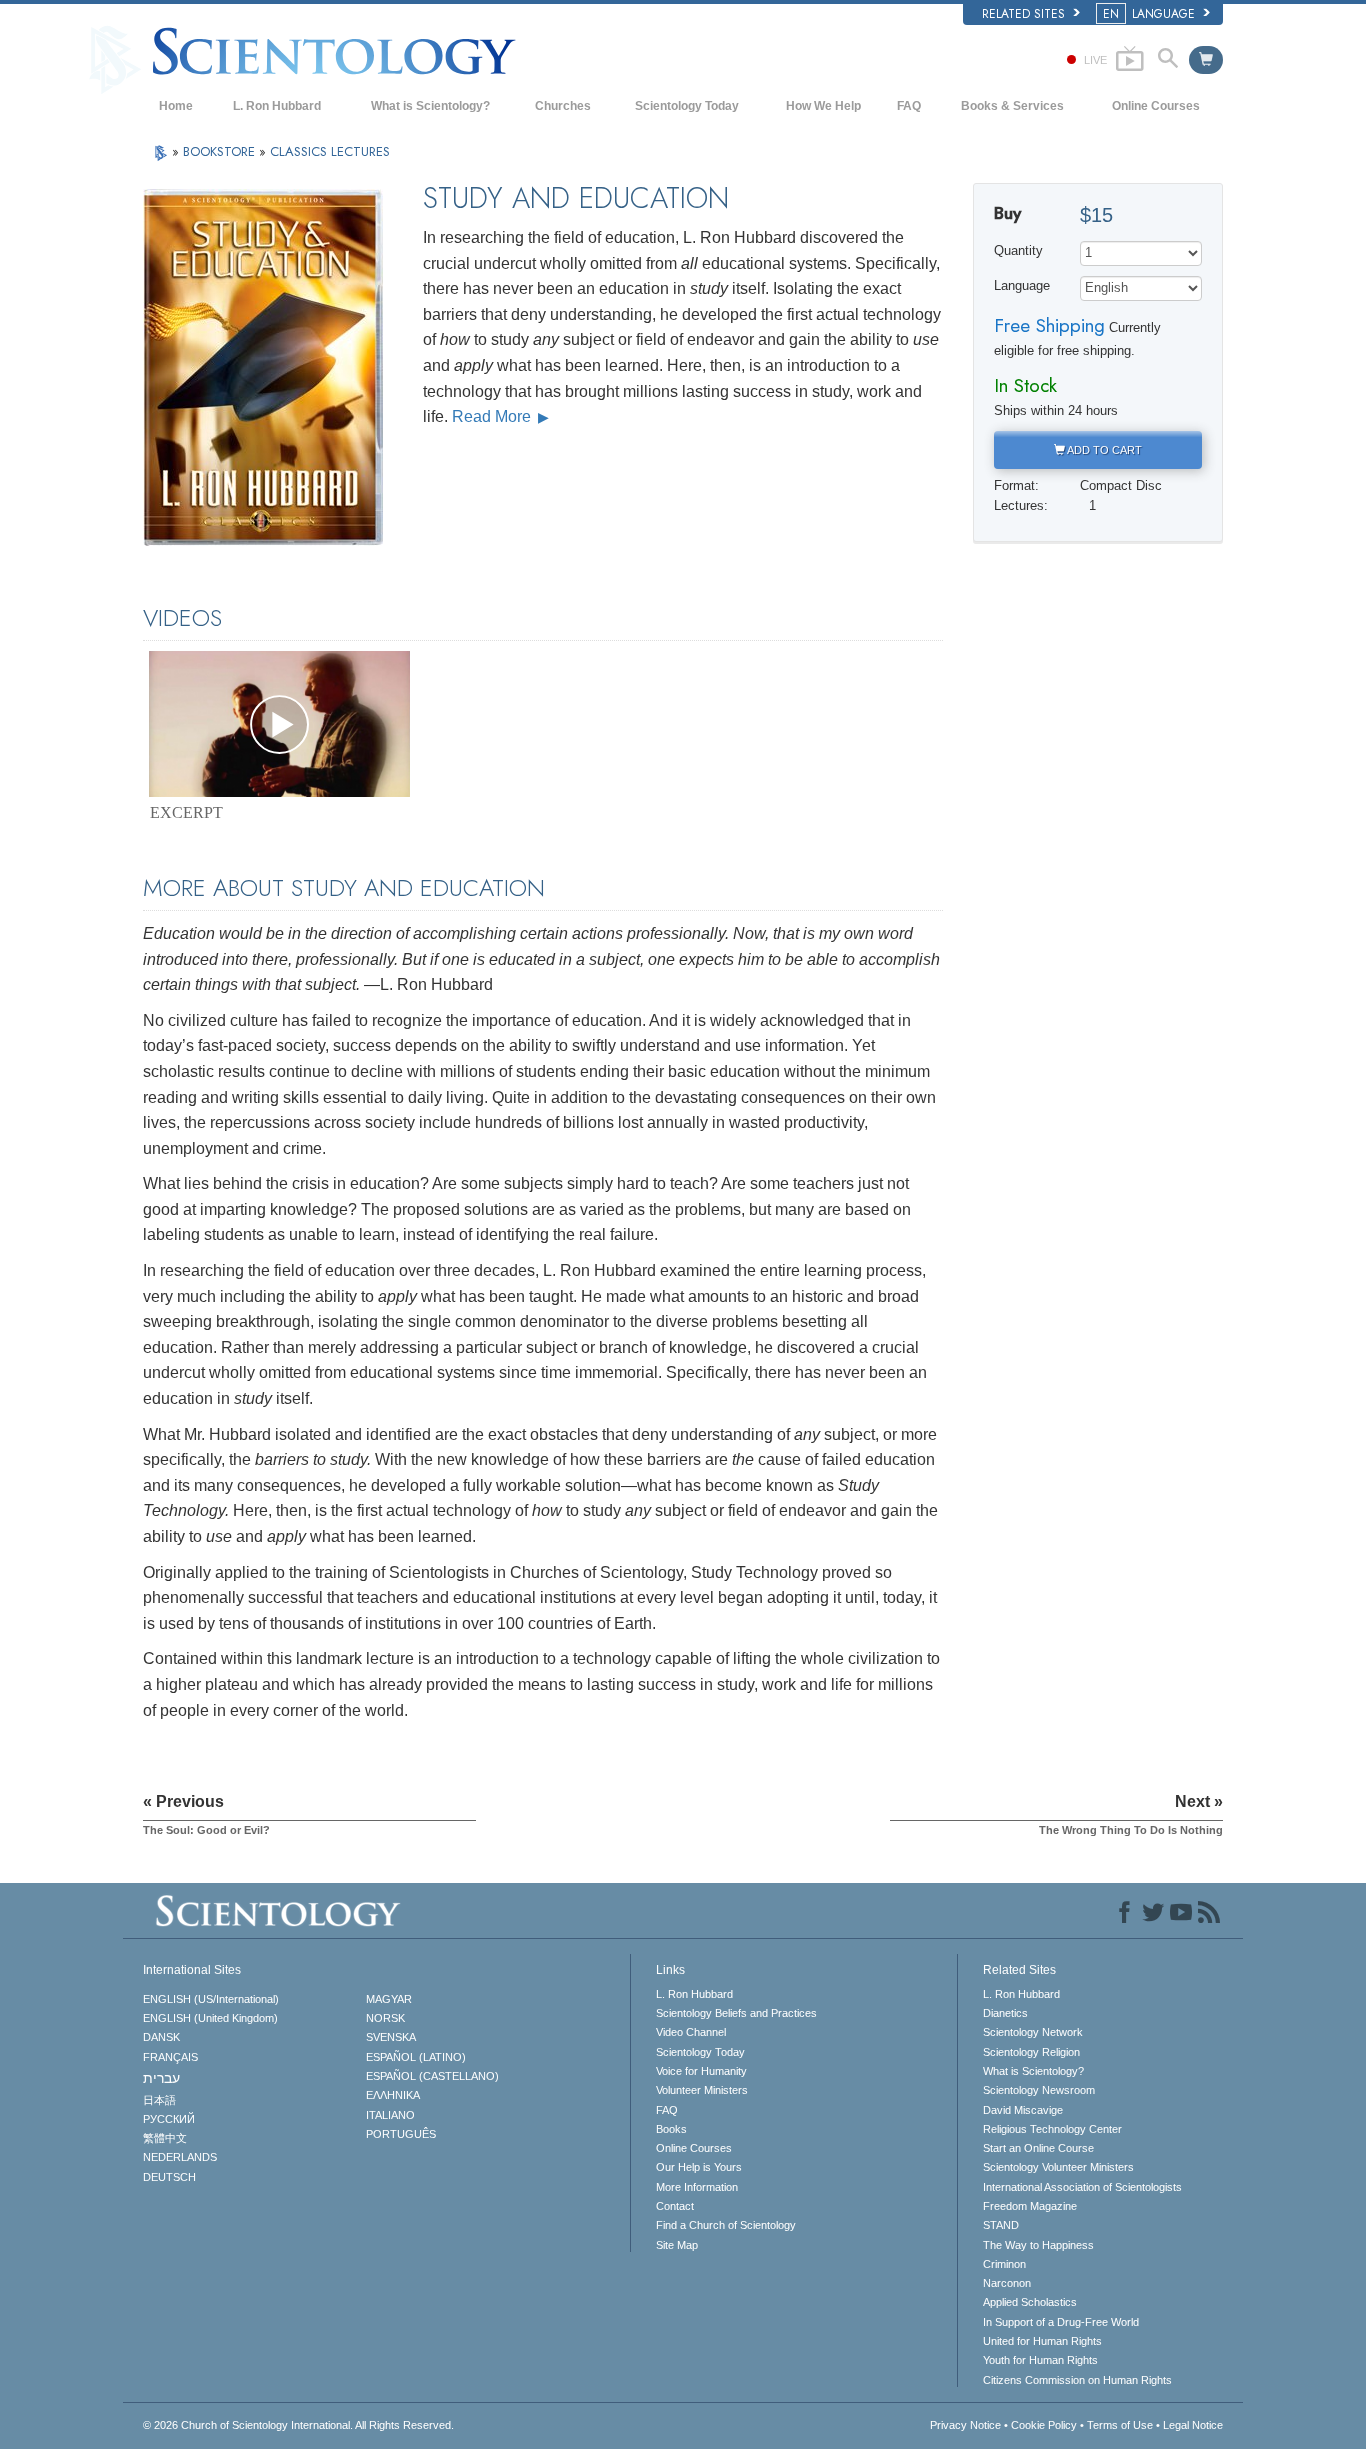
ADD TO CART (1103, 450)
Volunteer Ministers (702, 2090)
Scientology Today (687, 106)
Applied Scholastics (1030, 2302)
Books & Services (1012, 106)
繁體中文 (165, 2138)
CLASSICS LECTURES (330, 151)
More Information (697, 2187)
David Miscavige (1023, 2110)
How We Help (823, 106)
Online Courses (1156, 106)
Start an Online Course (1038, 2148)
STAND (1001, 2225)
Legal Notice (1193, 2425)
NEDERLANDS (180, 2157)
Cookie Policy (1044, 2425)
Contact (675, 2206)
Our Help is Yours (699, 2167)
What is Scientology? (430, 106)
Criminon (1004, 2264)
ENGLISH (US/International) (211, 1999)
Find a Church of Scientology (726, 2225)
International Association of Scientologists (1082, 2187)
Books (671, 2129)
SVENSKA (391, 2037)
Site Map (677, 2245)
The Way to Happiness (1038, 2245)
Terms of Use (1120, 2425)
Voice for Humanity (701, 2071)
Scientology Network (1033, 2032)
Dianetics (1005, 2013)
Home (176, 106)
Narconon (1007, 2283)
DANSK (161, 2037)
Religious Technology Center (1052, 2129)
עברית (161, 2078)
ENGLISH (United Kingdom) (210, 2018)
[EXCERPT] (279, 724)
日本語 (159, 2100)
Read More (493, 416)
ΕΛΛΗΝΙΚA (393, 2095)
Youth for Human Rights (1040, 2360)
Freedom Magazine (1030, 2206)
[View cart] (1206, 60)
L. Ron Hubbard (277, 106)
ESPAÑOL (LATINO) (416, 2057)
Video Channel (691, 2032)
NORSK (385, 2018)
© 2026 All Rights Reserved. (298, 2425)
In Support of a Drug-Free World (1061, 2322)
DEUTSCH (169, 2177)
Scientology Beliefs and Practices (736, 2013)
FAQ (909, 106)
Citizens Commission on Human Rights (1077, 2380)
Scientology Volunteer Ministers (1058, 2167)
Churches (563, 106)
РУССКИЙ (169, 2119)
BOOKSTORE (221, 151)
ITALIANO (390, 2115)
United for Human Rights (1042, 2341)
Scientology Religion (1031, 2052)
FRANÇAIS (170, 2057)
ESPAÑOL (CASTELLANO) (432, 2076)
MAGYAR (389, 1999)
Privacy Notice (965, 2425)
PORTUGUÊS (401, 2134)
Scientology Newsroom (1039, 2090)
